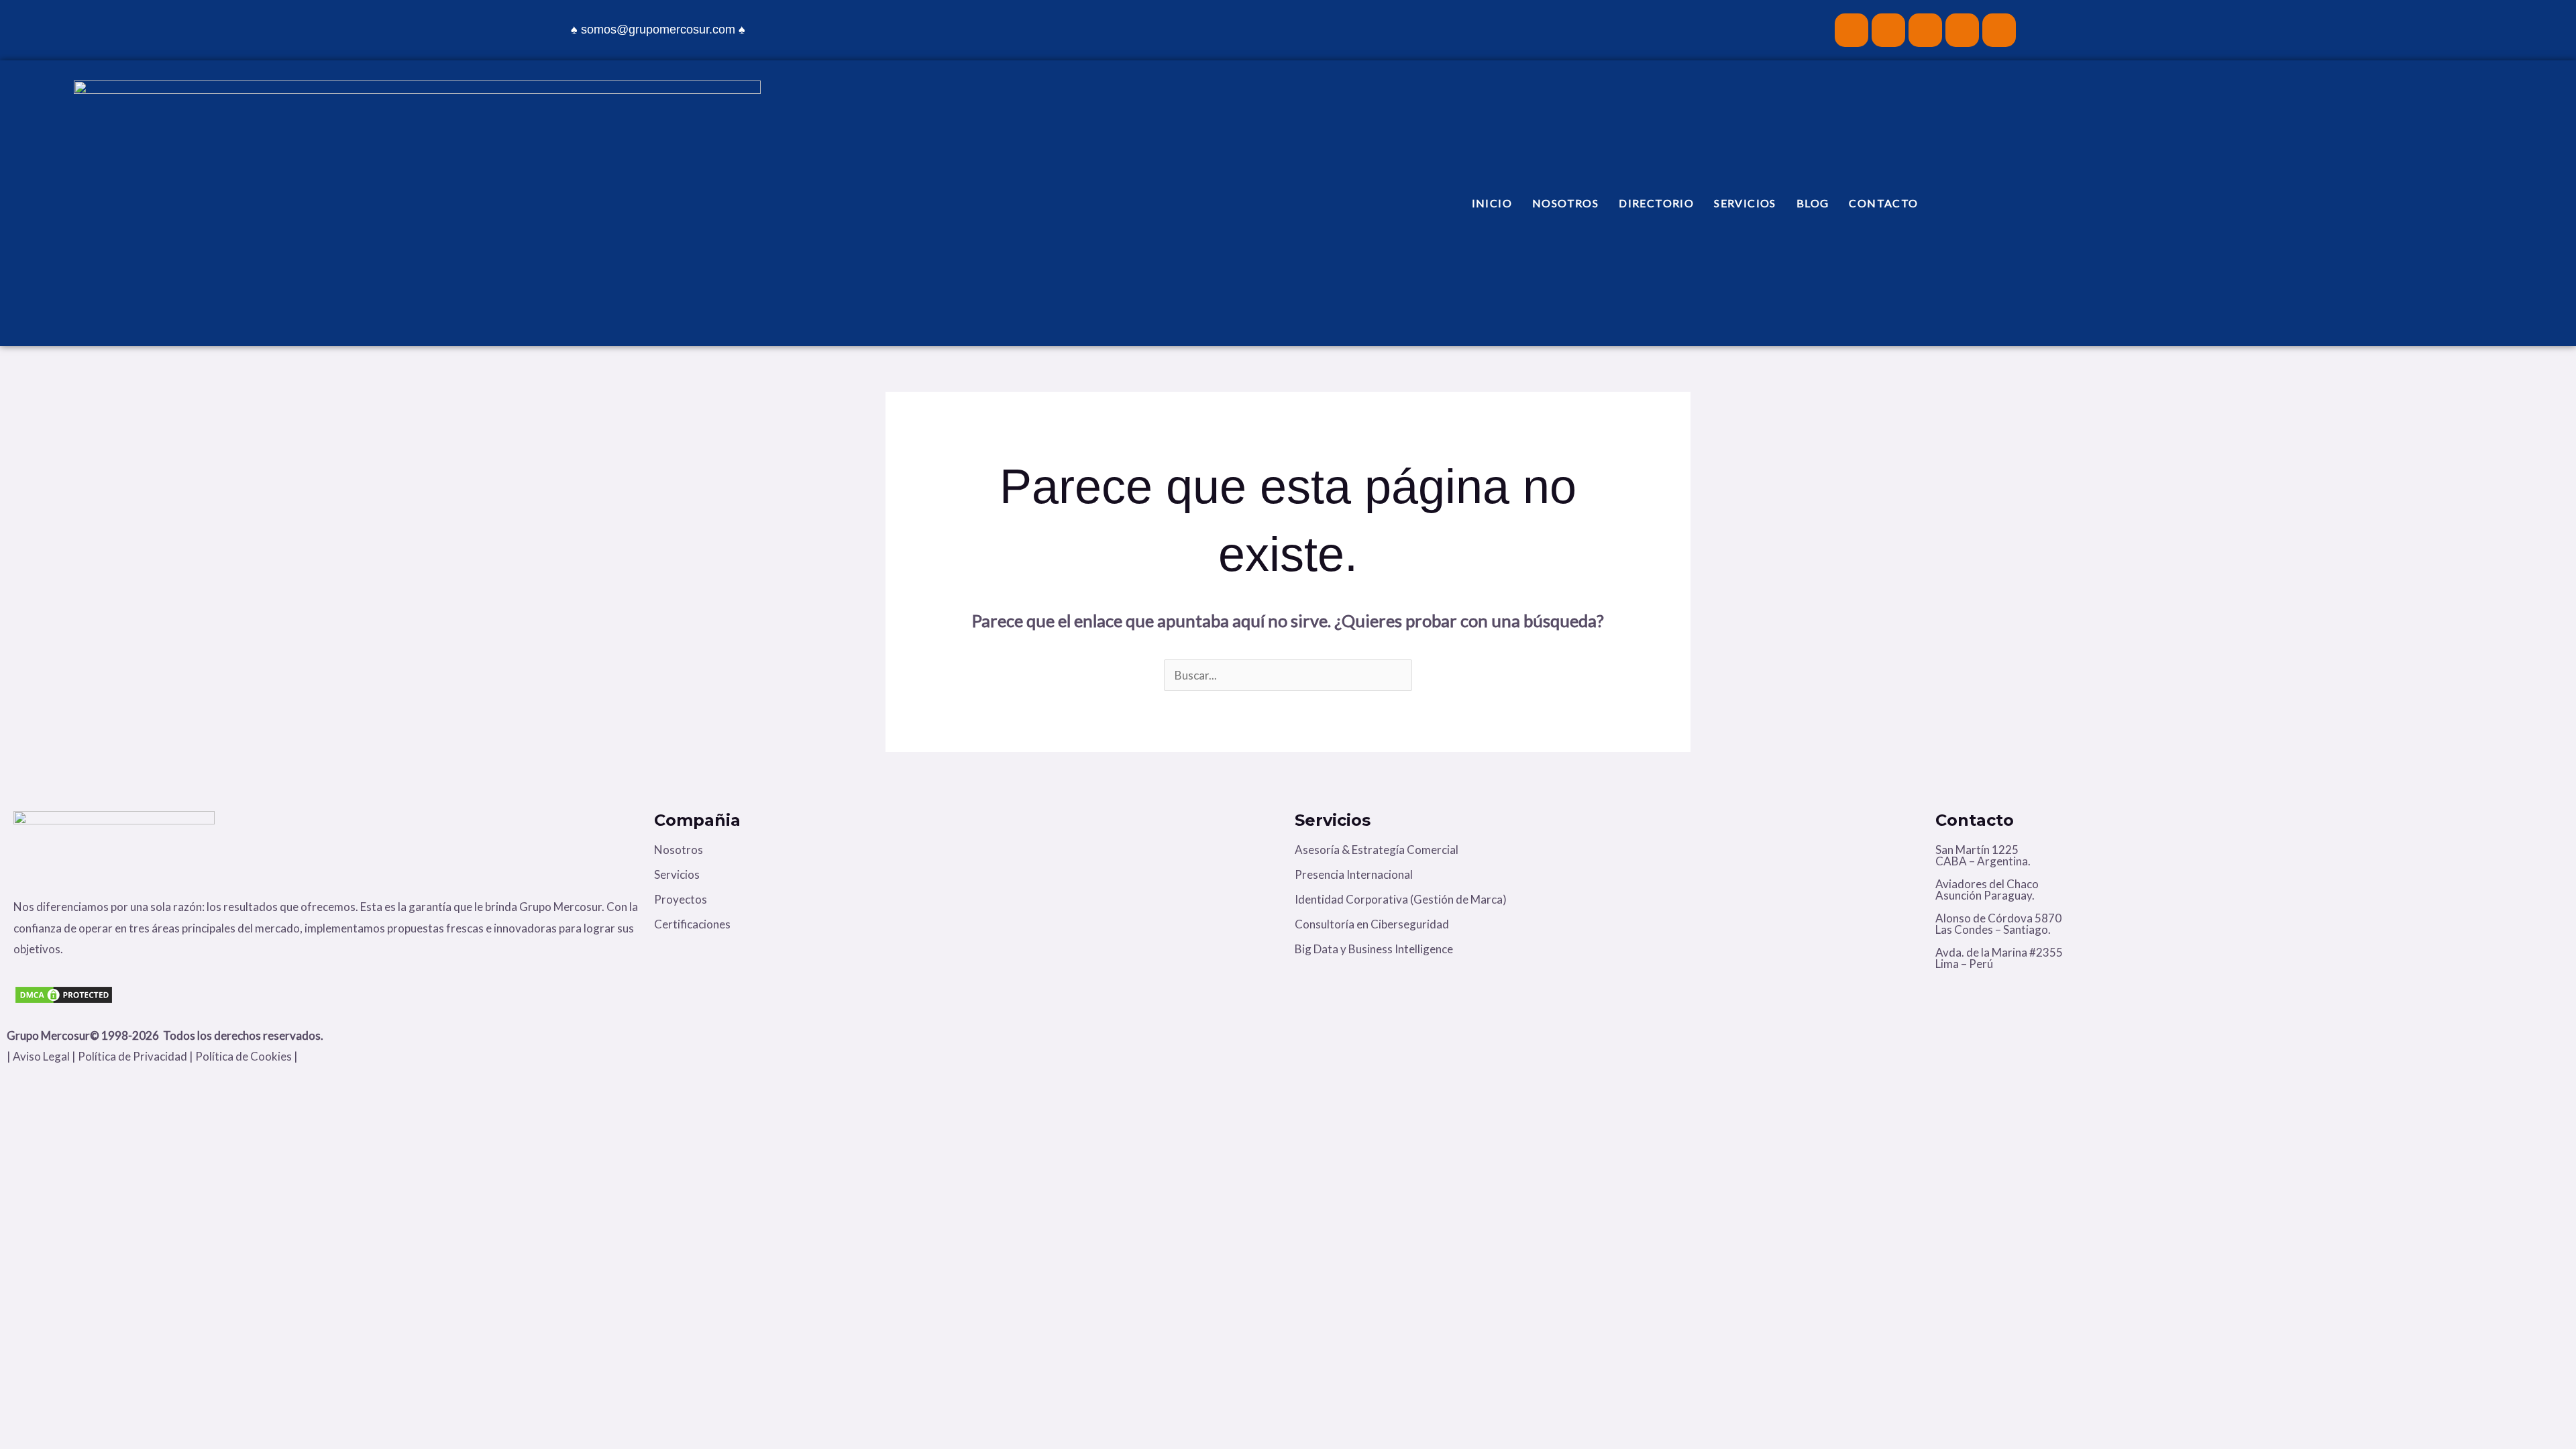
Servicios (1745, 203)
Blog (1813, 203)
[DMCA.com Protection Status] (327, 995)
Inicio (1492, 203)
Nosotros (1565, 203)
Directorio (1656, 203)
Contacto (1883, 203)
